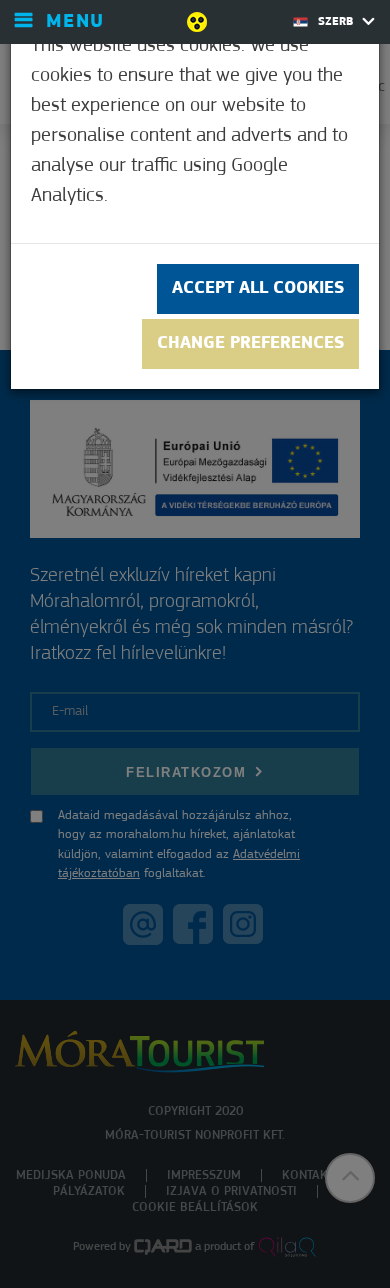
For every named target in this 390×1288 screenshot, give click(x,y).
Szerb (337, 22)
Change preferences (250, 344)
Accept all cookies (258, 289)
